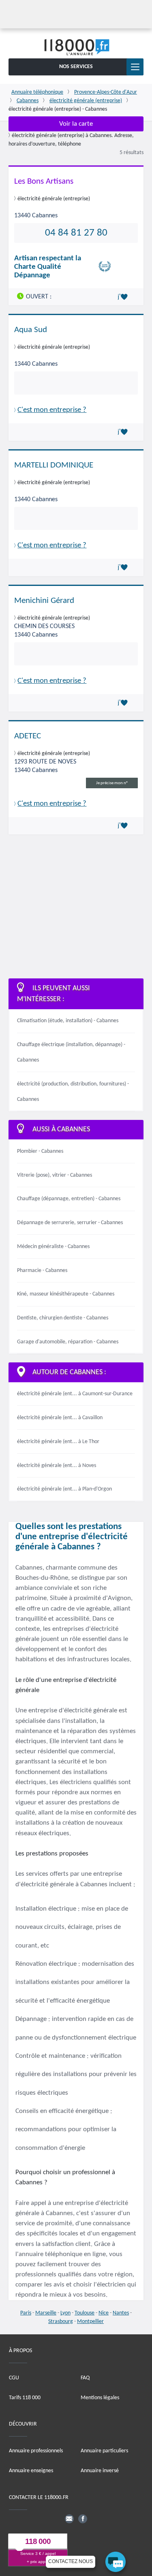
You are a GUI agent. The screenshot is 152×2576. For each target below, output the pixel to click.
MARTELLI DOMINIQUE (54, 465)
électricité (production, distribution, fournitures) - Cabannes (73, 1092)
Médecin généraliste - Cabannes (53, 1247)
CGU (14, 2378)
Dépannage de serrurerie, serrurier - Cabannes (70, 1223)
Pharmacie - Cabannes (42, 1271)
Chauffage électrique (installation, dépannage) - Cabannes (71, 1052)
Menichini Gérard (44, 601)
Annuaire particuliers (104, 2451)
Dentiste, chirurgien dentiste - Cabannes (63, 1318)
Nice (104, 2313)
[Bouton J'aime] (124, 297)
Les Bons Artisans (44, 181)
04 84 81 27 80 (76, 233)
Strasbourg (61, 2322)
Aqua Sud (31, 330)
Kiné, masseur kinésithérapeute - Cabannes (66, 1294)
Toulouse (85, 2313)
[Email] (69, 2518)
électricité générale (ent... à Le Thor (58, 1442)
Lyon (65, 2313)
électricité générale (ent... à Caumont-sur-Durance (75, 1394)
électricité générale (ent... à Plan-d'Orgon (64, 1489)
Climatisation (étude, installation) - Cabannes (68, 1021)
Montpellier (90, 2322)
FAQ (85, 2378)
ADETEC (28, 736)
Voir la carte (76, 124)
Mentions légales (100, 2397)
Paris (26, 2313)
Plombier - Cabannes (40, 1151)
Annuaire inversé (100, 2471)
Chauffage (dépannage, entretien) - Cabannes (69, 1199)
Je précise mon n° (112, 783)
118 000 (38, 2541)
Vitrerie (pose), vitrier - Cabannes (55, 1175)
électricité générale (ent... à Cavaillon (60, 1418)
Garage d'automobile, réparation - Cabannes (68, 1342)
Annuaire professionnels (36, 2451)
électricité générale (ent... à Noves (57, 1466)
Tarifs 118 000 (25, 2397)
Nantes (121, 2313)
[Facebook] (83, 2518)
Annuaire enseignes (31, 2471)
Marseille (46, 2313)
